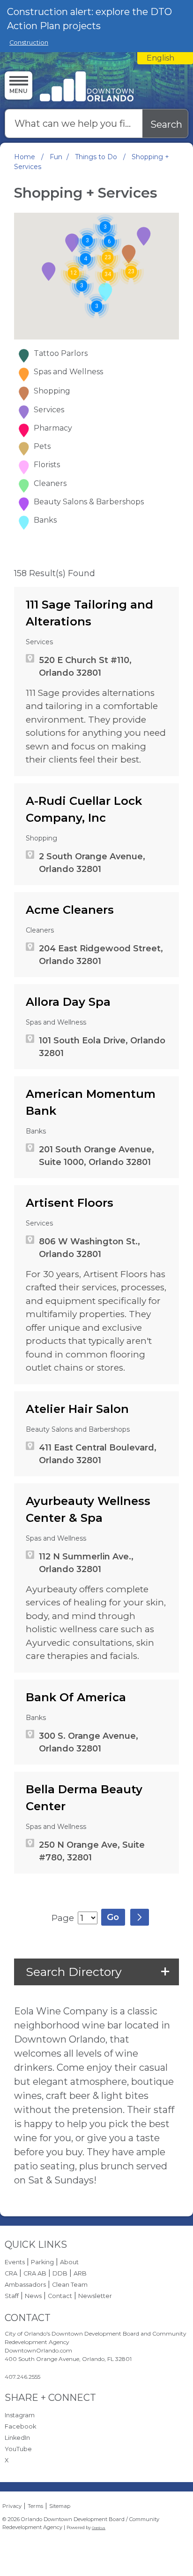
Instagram (20, 2415)
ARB (80, 2273)
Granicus (99, 2528)
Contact (60, 2296)
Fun (56, 157)
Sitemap (60, 2506)
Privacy (12, 2506)
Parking (42, 2262)
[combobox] (165, 58)
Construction (29, 42)
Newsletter (95, 2296)
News (33, 2296)
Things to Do (97, 157)
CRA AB (35, 2273)
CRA (11, 2273)
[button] (144, 236)
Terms (35, 2506)
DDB (60, 2273)
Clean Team (70, 2285)
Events (15, 2262)
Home (25, 157)
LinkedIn (17, 2438)
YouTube (18, 2449)
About (69, 2262)
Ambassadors (25, 2285)
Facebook (20, 2426)
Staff (12, 2296)
